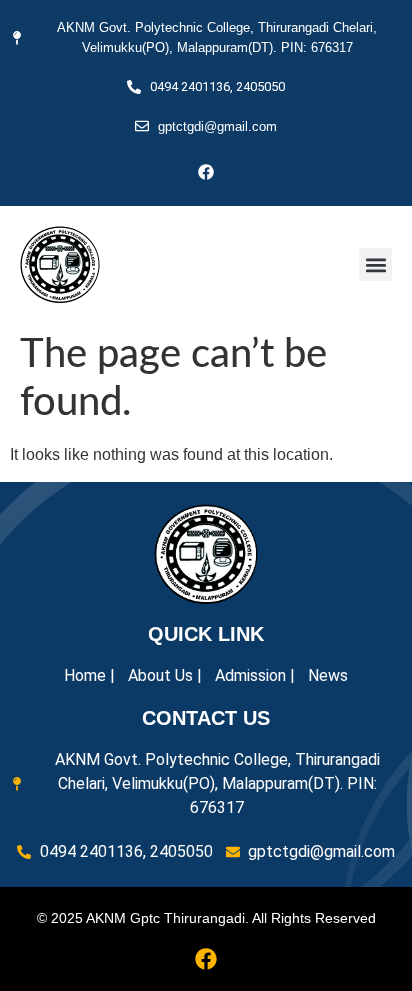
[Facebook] (206, 172)
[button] (375, 264)
